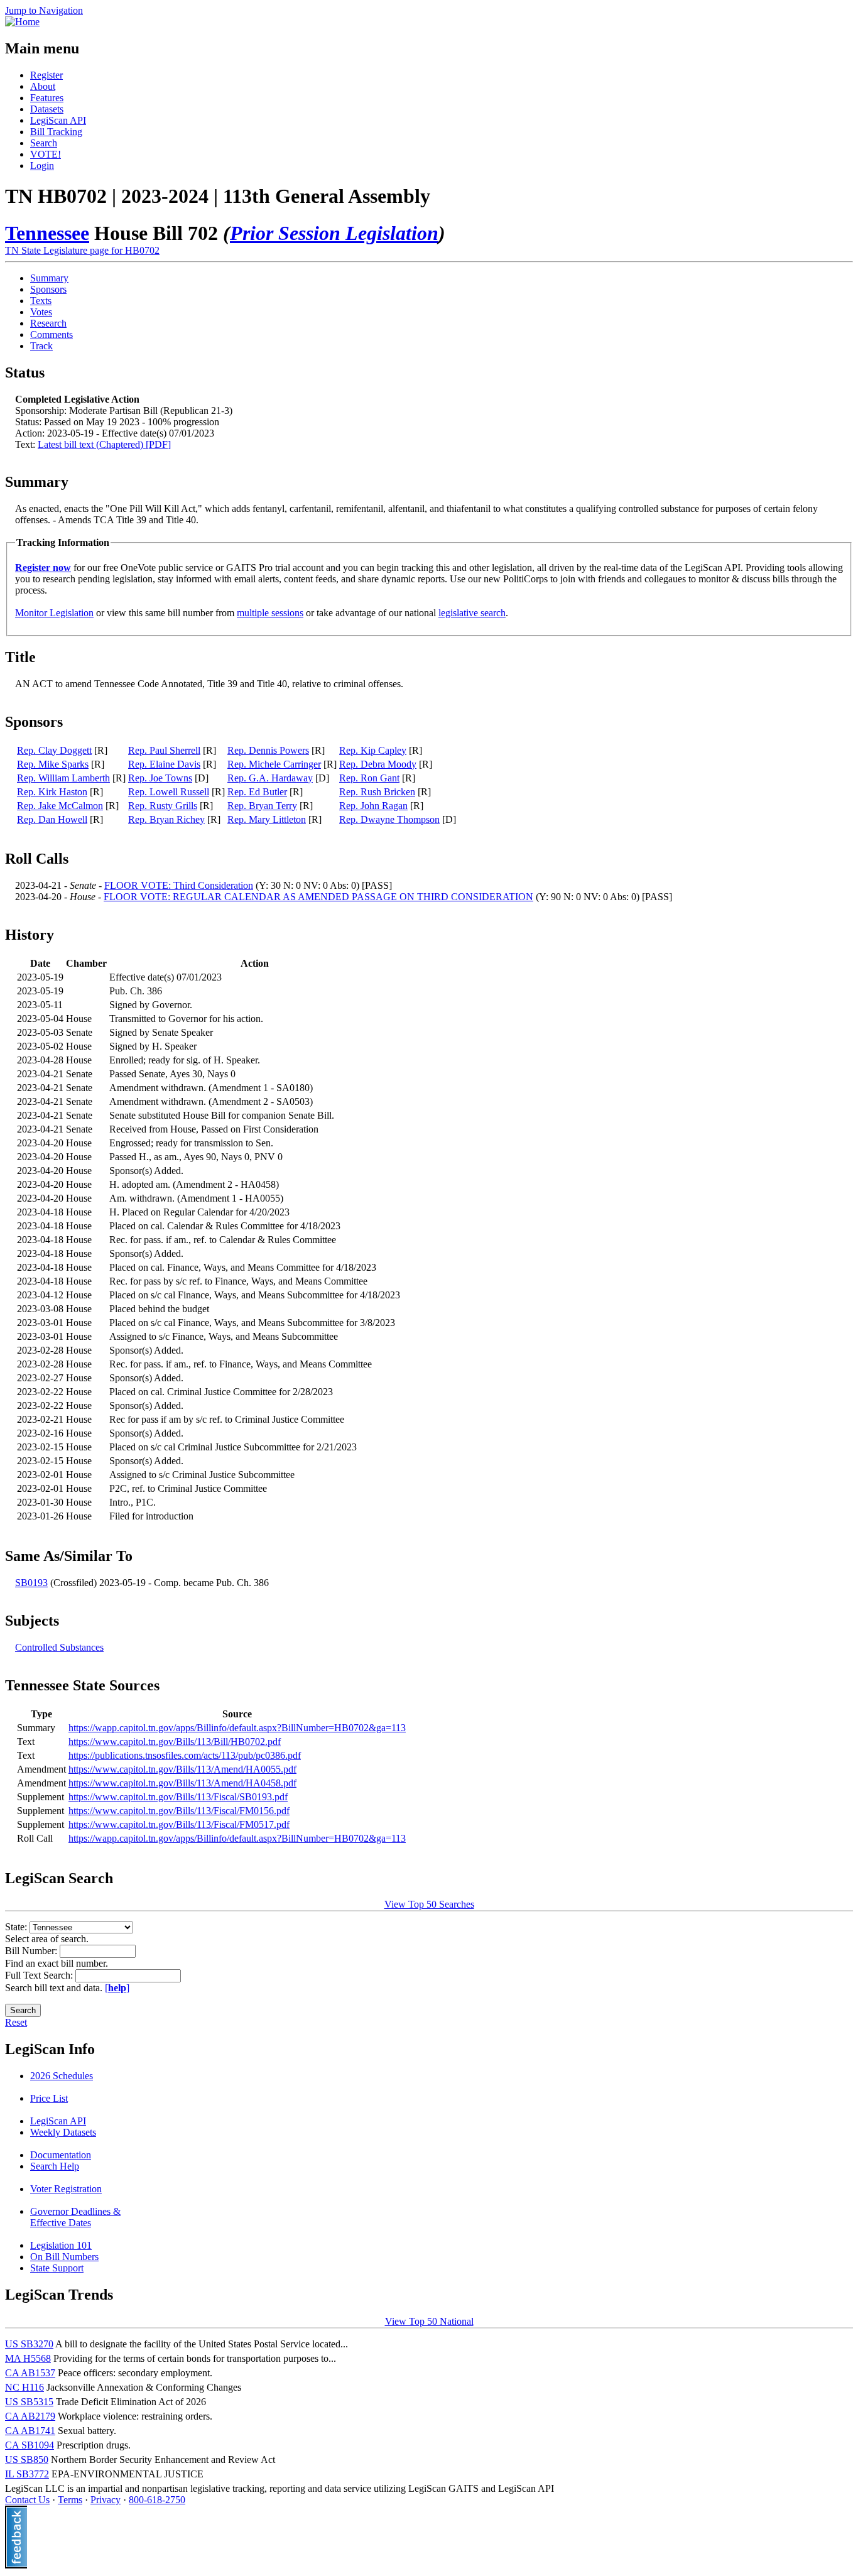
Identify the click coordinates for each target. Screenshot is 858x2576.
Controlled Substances (59, 1647)
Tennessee (47, 233)
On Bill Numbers (64, 2257)
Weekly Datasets (63, 2132)
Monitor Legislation (54, 613)
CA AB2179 (30, 2416)
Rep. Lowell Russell (169, 792)
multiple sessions (270, 613)
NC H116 (24, 2387)
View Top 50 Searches (429, 1904)
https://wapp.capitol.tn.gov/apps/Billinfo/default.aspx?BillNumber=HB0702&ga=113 (237, 1728)
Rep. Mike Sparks (53, 764)
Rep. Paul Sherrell (164, 750)
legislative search (472, 613)
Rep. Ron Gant (369, 778)
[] (117, 1988)
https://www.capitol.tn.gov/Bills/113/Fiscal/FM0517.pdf (179, 1824)
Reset (16, 2022)
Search (44, 143)
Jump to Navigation (44, 10)
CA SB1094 (30, 2445)
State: (17, 1927)
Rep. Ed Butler (257, 792)
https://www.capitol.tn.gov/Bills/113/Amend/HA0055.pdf (182, 1769)
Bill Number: (32, 1951)
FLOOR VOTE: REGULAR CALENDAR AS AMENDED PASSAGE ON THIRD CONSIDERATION (318, 897)
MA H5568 (28, 2358)
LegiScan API (58, 120)
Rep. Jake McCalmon (60, 806)
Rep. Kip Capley (373, 750)
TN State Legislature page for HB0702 (82, 250)
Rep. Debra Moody (378, 764)
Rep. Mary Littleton (267, 819)
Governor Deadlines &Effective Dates (75, 2217)
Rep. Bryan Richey (166, 819)
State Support (57, 2268)
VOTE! (46, 154)
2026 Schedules (62, 2076)
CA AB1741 (30, 2431)
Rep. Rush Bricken (377, 792)
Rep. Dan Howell (52, 819)
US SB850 (27, 2459)
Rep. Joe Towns (160, 778)
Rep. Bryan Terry (262, 806)
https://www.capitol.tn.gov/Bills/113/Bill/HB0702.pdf (175, 1742)
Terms (70, 2500)
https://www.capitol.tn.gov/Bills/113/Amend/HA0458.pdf (182, 1783)
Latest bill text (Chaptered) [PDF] (104, 444)
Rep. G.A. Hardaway (270, 778)
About (43, 86)
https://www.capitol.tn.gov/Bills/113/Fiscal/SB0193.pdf (178, 1797)
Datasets (47, 109)
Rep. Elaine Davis (164, 764)
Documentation (61, 2155)
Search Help (55, 2166)
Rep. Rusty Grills (163, 806)
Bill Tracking (56, 132)
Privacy (106, 2500)
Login (42, 166)
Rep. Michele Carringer (274, 764)
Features (47, 98)
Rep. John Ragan (373, 806)
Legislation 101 (61, 2245)
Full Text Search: (40, 1975)
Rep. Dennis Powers (268, 750)
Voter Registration (66, 2189)
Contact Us (27, 2500)
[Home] (22, 22)
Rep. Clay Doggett (54, 750)
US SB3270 (29, 2344)
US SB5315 (29, 2402)
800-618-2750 (157, 2500)
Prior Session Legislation (334, 233)
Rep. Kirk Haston (52, 792)
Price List (49, 2098)
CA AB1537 (30, 2373)
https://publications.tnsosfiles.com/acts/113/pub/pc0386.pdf (185, 1755)
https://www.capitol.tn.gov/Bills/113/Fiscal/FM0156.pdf (179, 1811)
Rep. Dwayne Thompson (389, 819)
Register (46, 75)
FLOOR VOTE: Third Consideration (179, 885)
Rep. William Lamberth (63, 778)
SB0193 (31, 1583)
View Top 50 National (429, 2321)
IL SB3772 (27, 2474)
